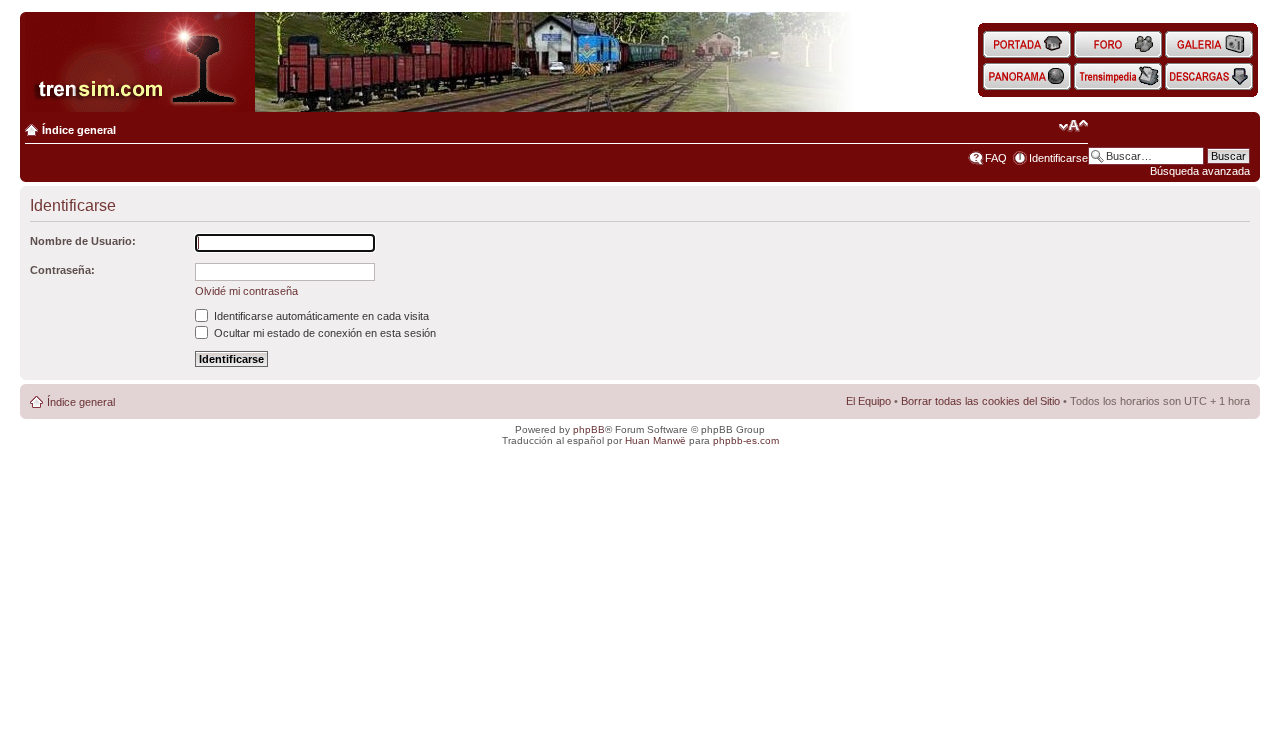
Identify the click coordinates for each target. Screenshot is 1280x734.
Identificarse (1058, 158)
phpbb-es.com (746, 440)
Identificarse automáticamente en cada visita (320, 316)
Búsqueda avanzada (1200, 171)
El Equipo (868, 401)
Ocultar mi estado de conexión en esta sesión (323, 333)
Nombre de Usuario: (83, 241)
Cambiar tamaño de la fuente (1073, 126)
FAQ (996, 158)
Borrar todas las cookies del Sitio (980, 401)
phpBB (589, 429)
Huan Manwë (655, 440)
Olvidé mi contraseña (246, 291)
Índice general (79, 130)
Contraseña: (62, 270)
